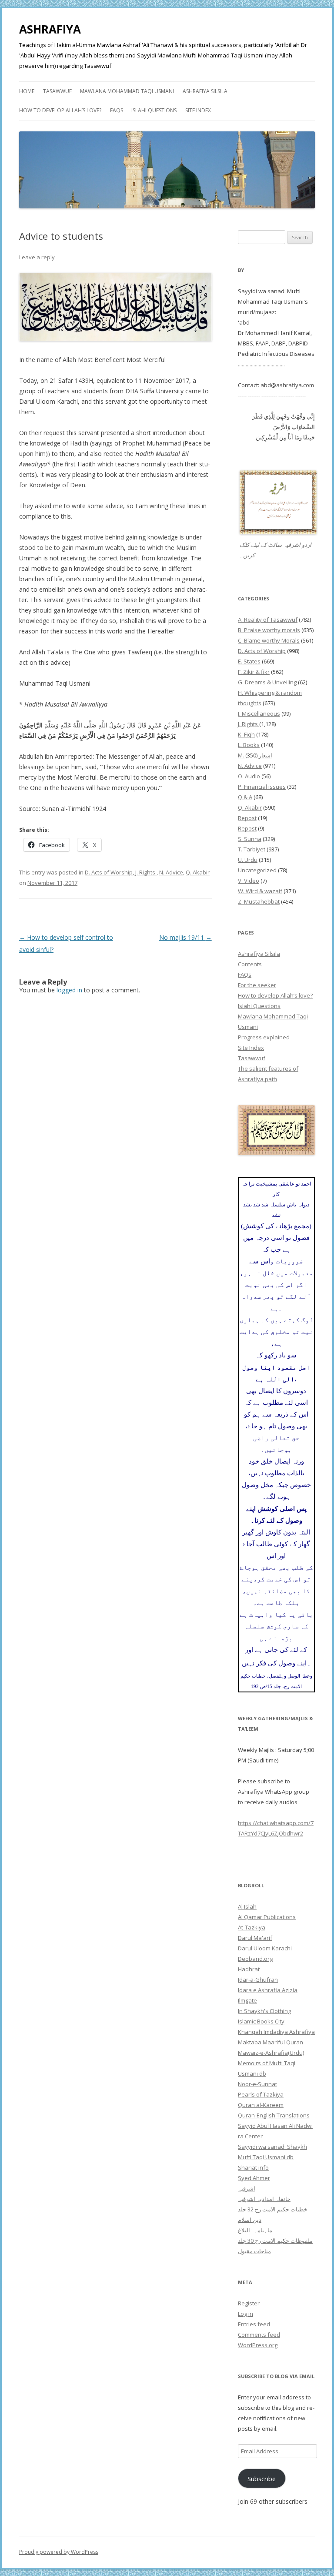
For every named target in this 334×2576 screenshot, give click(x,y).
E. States (249, 661)
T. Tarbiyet (252, 849)
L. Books (249, 745)
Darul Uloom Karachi (265, 1948)
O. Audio (249, 776)
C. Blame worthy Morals (269, 640)
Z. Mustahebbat (259, 901)
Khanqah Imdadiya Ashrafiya (276, 2032)
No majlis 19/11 (185, 937)
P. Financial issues (262, 787)
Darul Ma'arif (255, 1938)
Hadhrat (249, 1969)
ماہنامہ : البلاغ (255, 2230)
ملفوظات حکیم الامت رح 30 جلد (275, 2241)
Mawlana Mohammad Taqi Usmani (127, 91)
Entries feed (254, 2324)
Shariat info (253, 2167)
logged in (69, 990)
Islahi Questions (154, 110)
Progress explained (264, 1037)
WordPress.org (258, 2345)
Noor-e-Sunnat (257, 2084)
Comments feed (259, 2335)
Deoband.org (255, 1959)
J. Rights (146, 872)
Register (249, 2303)
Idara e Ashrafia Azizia (268, 1990)
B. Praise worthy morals (269, 630)
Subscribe (262, 2479)
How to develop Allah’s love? (60, 110)
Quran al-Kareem (261, 2105)
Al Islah (247, 1906)
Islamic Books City (261, 2021)
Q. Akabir (198, 872)
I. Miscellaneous (259, 714)
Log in (245, 2314)
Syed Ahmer (254, 2178)
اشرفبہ (247, 2188)
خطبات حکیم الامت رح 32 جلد (273, 2209)
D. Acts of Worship (109, 872)
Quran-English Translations (274, 2115)
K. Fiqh (246, 734)
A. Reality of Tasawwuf (268, 620)
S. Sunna (250, 839)
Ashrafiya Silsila (205, 91)
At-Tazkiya (252, 1927)
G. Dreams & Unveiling (267, 682)
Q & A (245, 797)
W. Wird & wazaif (260, 891)
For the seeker (257, 985)
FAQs (117, 110)
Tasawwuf (57, 91)
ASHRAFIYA (50, 29)
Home (27, 91)
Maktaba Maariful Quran (271, 2042)
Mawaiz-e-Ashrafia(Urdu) (271, 2053)
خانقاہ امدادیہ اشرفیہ (264, 2199)
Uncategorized (257, 870)
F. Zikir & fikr (254, 672)
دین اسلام (250, 2220)
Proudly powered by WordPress (59, 2552)
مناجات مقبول (254, 2251)
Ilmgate (247, 2000)
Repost (247, 818)
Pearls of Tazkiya (261, 2094)
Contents (250, 964)
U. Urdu (248, 860)
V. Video (249, 881)
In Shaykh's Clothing (264, 2011)
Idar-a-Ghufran (258, 1980)
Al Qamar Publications (267, 1917)
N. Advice (171, 872)
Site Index (198, 110)
